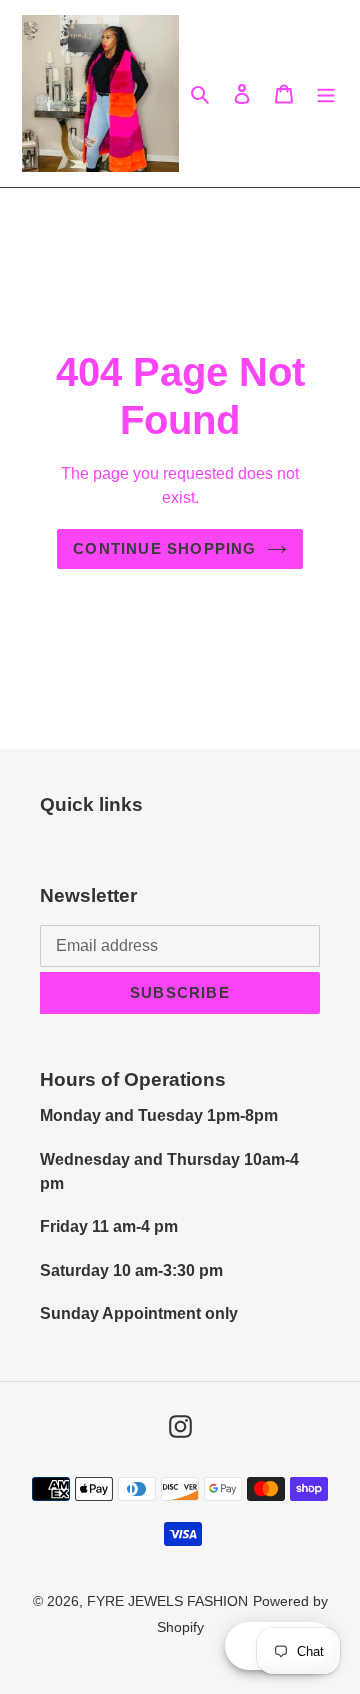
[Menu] (326, 94)
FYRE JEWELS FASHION (167, 1601)
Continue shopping (164, 548)
